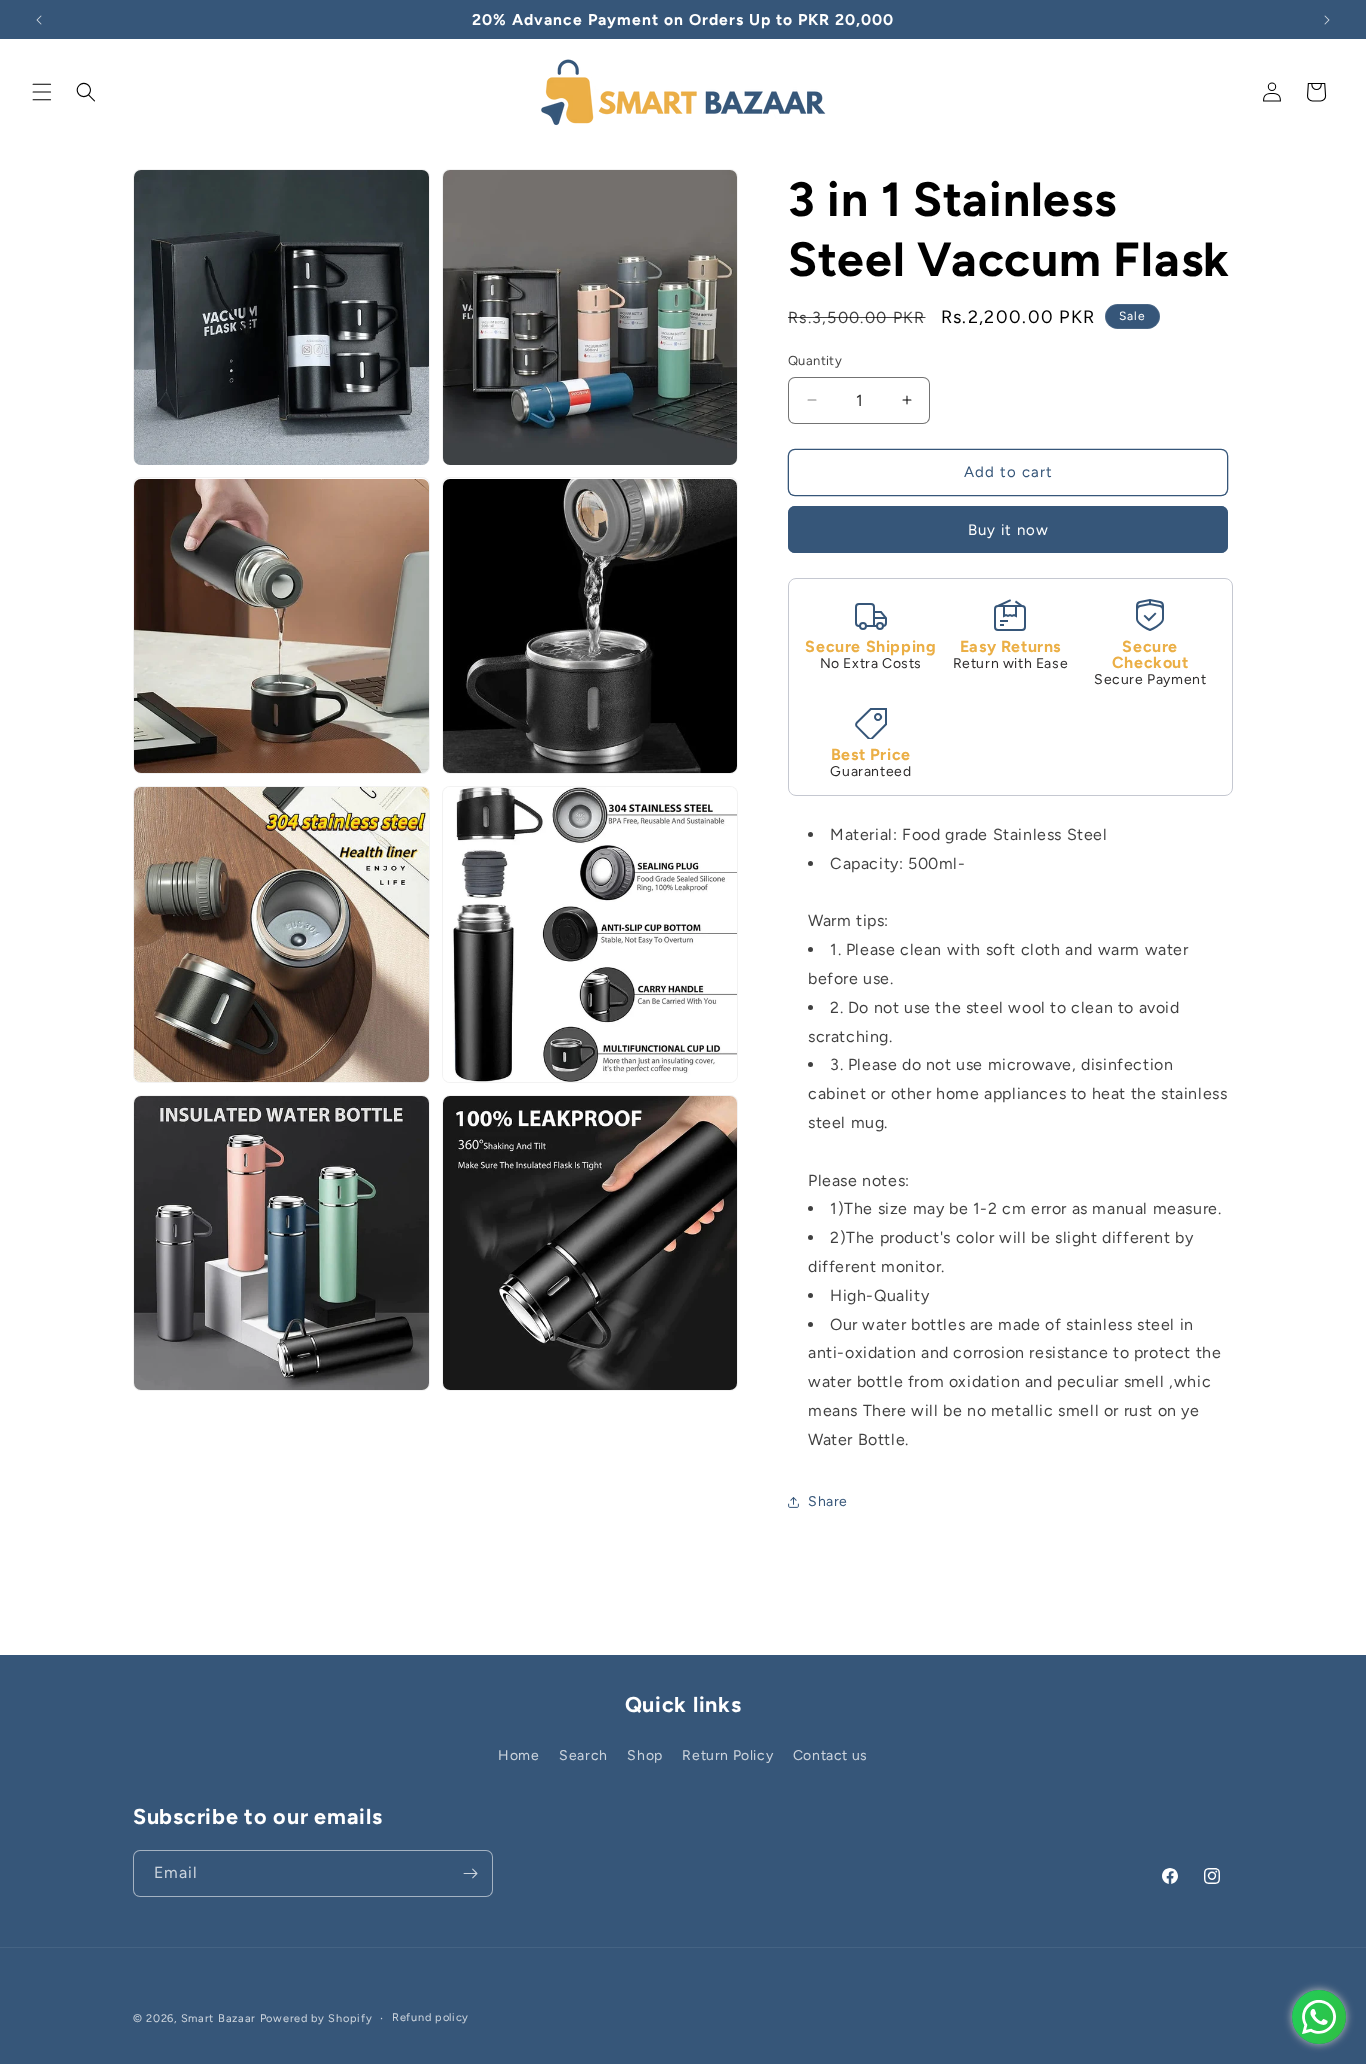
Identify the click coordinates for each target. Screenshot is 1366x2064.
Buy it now (1008, 530)
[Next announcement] (1327, 20)
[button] (42, 92)
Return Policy (727, 1755)
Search (583, 1755)
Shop (644, 1755)
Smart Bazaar (218, 2018)
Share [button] (828, 1501)
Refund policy (430, 2017)
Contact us (830, 1755)
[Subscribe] (470, 1873)
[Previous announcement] (39, 20)
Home (518, 1755)
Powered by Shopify (316, 2018)
